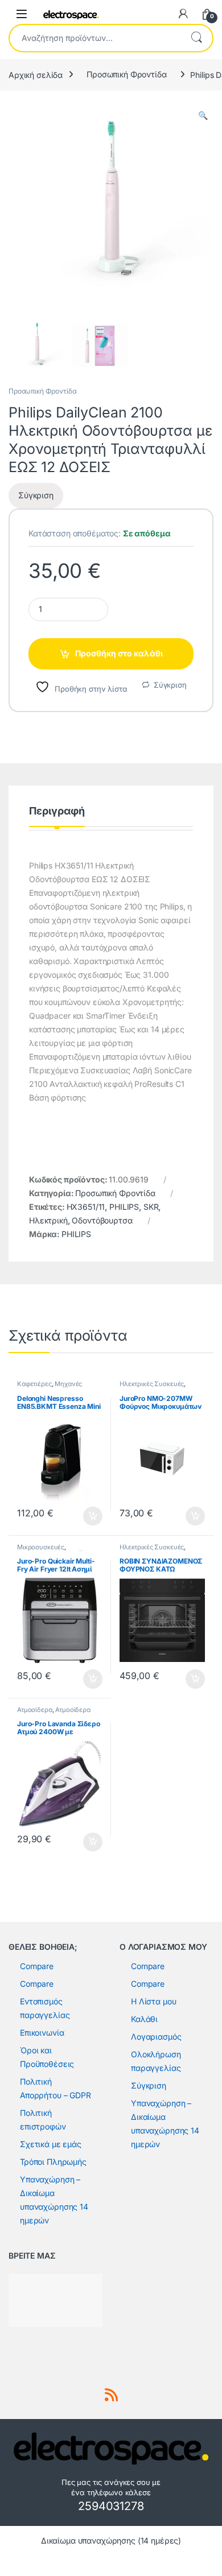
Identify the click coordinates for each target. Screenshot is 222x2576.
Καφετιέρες (34, 1384)
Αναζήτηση (196, 38)
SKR (151, 1207)
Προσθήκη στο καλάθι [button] (83, 1516)
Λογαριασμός (156, 2037)
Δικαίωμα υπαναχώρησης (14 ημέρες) (111, 2540)
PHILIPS (124, 1207)
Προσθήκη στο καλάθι (119, 653)
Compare (37, 1966)
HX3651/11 (86, 1207)
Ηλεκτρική (48, 1220)
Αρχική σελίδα (36, 74)
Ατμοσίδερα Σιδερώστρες (54, 1713)
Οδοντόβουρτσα (102, 1220)
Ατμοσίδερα (35, 1710)
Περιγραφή (57, 811)
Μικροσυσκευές (41, 1547)
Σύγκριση (170, 685)
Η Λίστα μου (153, 2001)
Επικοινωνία (42, 2033)
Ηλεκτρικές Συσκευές (152, 1384)
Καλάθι (144, 2019)
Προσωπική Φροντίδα (126, 74)
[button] (203, 115)
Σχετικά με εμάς (51, 2144)
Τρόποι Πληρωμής (53, 2162)
